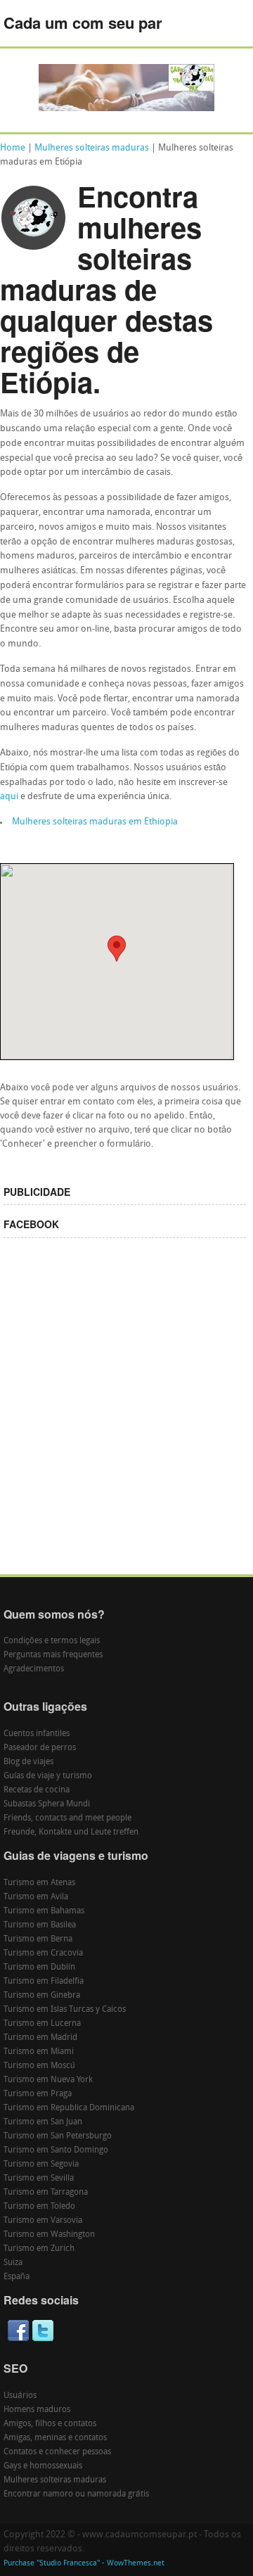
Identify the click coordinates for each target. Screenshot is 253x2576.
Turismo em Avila (36, 1897)
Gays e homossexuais (43, 2466)
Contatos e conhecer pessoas (57, 2452)
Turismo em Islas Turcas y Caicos (65, 2010)
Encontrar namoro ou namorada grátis (76, 2494)
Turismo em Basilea (40, 1925)
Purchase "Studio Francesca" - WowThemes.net (84, 2564)
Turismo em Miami (39, 2052)
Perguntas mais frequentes (53, 1655)
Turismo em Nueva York (48, 2080)
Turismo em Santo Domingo (56, 2150)
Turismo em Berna (38, 1939)
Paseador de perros (40, 1748)
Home (13, 148)
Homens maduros (37, 2410)
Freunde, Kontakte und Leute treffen (71, 1832)
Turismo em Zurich (39, 2249)
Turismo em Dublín (39, 1968)
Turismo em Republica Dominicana (69, 2108)
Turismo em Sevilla (39, 2179)
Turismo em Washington (49, 2235)
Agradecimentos (34, 1669)
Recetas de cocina (37, 1790)
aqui (9, 797)
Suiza (13, 2263)
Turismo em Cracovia (43, 1953)
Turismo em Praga (38, 2094)
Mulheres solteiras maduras (92, 148)
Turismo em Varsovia (43, 2221)
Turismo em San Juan (43, 2122)
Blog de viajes (28, 1762)
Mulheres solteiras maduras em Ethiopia (95, 822)
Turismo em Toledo (39, 2207)
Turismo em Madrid (40, 2038)
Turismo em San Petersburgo (58, 2136)
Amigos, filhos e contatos (50, 2424)
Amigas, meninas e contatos (55, 2438)
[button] (117, 949)
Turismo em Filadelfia (44, 1982)
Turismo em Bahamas (44, 1911)
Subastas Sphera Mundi (47, 1804)
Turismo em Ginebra (42, 1996)
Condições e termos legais (52, 1641)
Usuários (20, 2396)
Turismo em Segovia (41, 2164)
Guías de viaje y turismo (48, 1776)
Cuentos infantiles (37, 1734)
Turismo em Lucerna (42, 2024)
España (17, 2277)
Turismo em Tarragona (46, 2193)
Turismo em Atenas (39, 1883)
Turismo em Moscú (39, 2066)
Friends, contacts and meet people (67, 1818)
